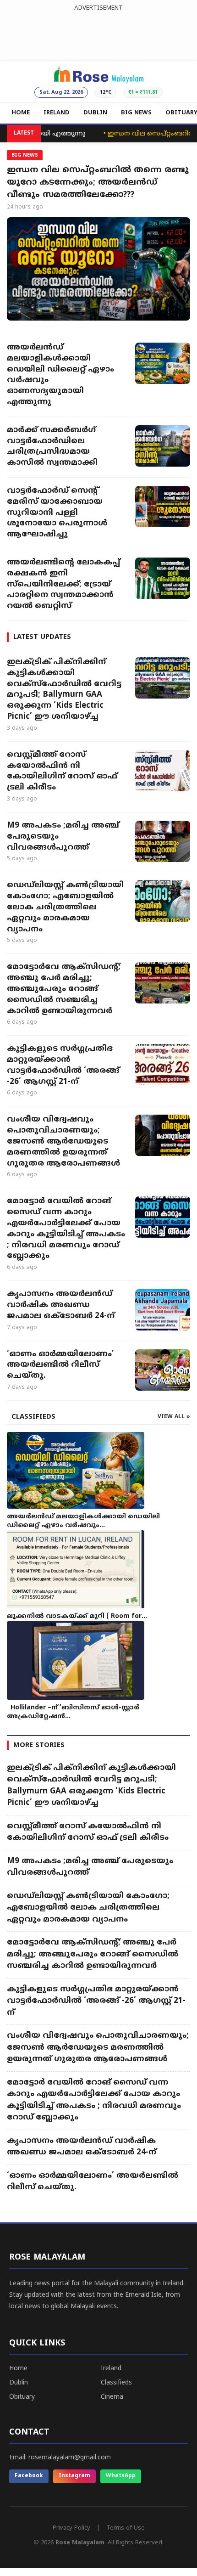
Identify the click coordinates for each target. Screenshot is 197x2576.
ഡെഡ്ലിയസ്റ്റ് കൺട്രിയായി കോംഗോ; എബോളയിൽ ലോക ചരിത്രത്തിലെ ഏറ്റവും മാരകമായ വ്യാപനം (65, 907)
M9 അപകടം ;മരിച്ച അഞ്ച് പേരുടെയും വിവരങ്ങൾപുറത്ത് (63, 837)
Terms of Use (126, 2528)
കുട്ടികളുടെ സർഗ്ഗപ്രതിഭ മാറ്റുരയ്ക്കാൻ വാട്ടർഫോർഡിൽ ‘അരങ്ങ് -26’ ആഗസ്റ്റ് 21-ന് (63, 1065)
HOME (21, 113)
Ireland (111, 2369)
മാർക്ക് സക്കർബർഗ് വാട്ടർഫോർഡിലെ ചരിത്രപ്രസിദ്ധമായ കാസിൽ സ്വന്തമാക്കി (52, 447)
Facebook (29, 2476)
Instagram (74, 2476)
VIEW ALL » (174, 1417)
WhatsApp (121, 2476)
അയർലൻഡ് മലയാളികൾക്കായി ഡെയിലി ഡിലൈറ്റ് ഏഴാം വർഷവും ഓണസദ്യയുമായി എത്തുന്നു (60, 375)
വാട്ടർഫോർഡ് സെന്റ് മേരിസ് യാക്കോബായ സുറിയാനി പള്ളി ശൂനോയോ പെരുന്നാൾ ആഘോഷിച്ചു (57, 513)
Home (18, 2369)
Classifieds (116, 2383)
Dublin (19, 2383)
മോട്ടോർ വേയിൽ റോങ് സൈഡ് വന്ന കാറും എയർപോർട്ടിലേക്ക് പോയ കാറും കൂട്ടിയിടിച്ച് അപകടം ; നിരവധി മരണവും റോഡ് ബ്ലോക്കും (66, 1229)
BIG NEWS (136, 113)
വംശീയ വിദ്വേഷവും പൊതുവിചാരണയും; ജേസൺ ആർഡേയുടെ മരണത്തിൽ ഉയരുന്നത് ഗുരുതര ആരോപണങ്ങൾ (63, 1141)
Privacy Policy (71, 2528)
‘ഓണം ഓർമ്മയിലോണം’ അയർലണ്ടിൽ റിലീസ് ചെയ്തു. (60, 1365)
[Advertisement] (98, 34)
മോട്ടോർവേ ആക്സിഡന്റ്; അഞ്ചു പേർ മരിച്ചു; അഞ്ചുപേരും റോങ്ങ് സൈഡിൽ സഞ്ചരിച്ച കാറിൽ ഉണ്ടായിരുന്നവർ (64, 989)
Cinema (112, 2397)
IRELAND (57, 113)
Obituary (22, 2397)
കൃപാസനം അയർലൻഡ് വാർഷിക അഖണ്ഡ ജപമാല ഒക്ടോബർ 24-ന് (61, 1305)
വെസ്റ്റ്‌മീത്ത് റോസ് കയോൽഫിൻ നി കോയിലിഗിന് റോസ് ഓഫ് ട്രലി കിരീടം (62, 771)
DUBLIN (95, 113)
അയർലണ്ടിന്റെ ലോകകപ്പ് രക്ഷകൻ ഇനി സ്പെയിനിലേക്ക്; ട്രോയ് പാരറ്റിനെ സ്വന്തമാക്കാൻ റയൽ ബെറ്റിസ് (63, 584)
